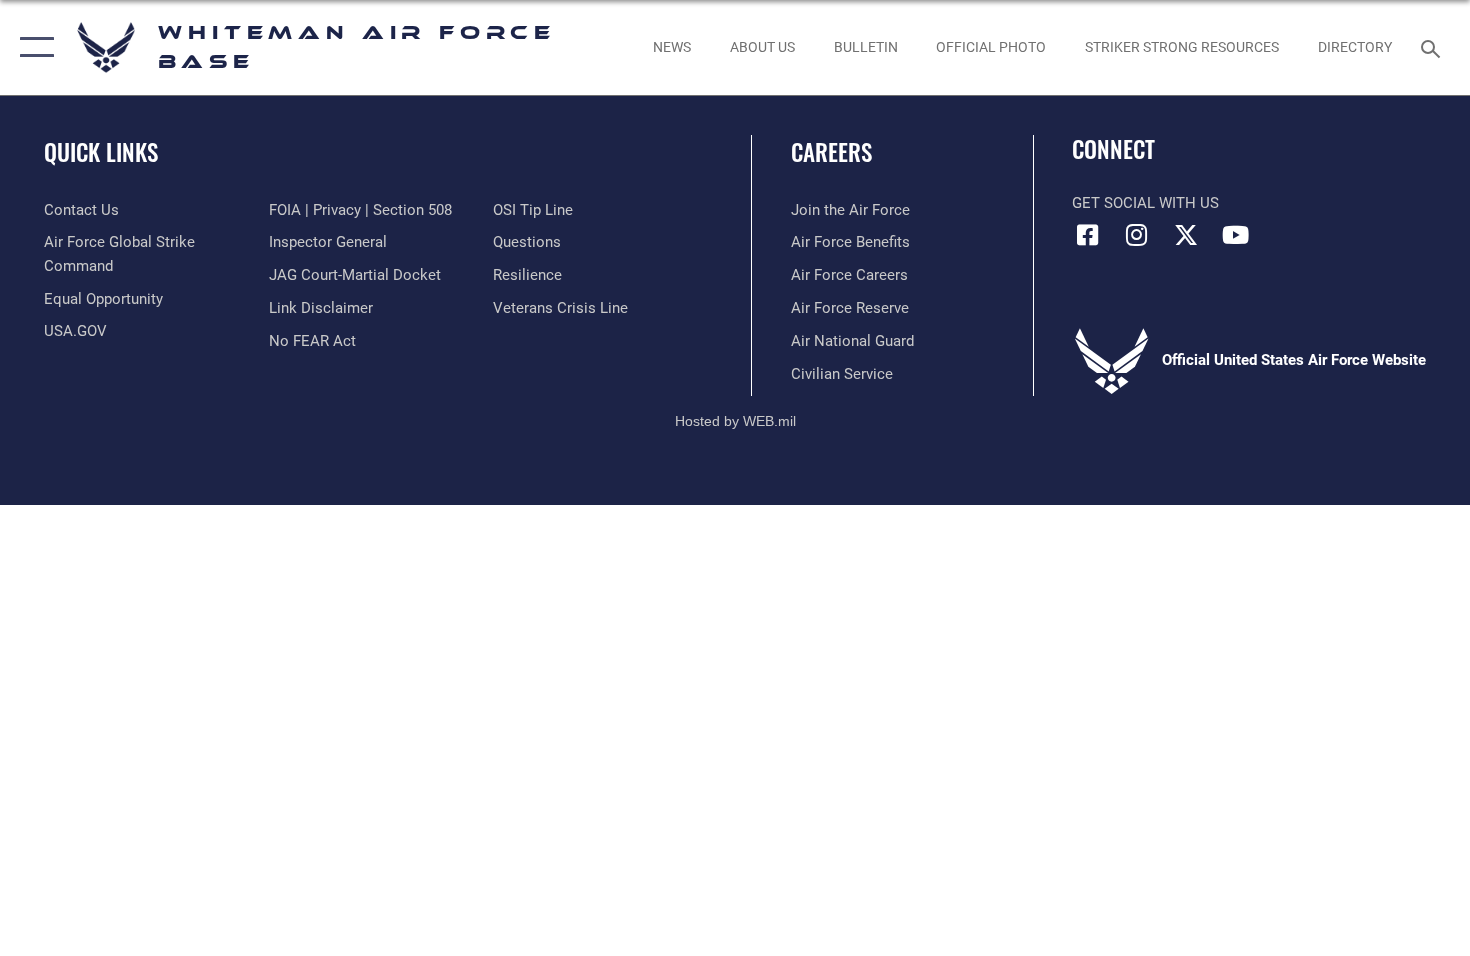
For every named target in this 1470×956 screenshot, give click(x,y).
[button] (32, 47)
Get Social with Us (1145, 203)
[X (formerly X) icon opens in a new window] (1186, 235)
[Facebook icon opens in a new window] (1087, 235)
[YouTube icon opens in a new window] (1235, 235)
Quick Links (101, 152)
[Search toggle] (1433, 47)
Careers (831, 152)
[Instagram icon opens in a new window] (1137, 235)
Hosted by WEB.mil (735, 421)
